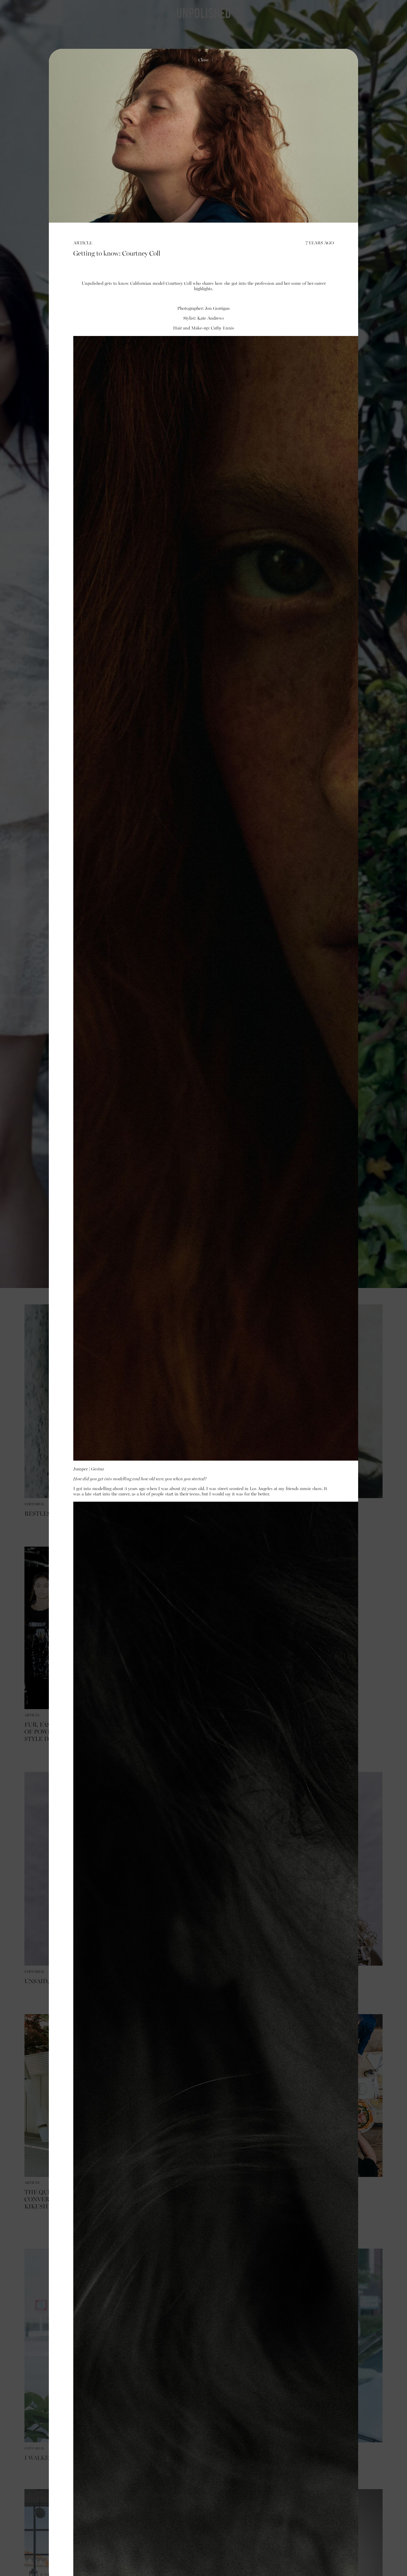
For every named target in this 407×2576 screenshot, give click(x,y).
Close (203, 60)
